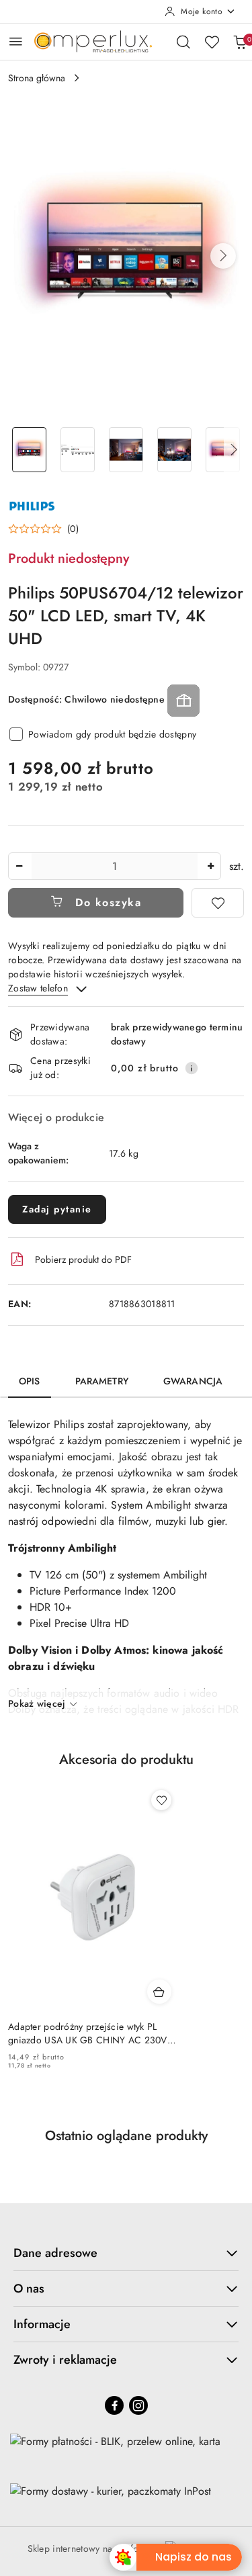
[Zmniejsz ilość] (19, 866)
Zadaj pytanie (57, 1209)
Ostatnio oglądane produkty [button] (126, 2136)
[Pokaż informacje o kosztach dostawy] (192, 1068)
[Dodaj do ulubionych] (218, 903)
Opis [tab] (30, 1381)
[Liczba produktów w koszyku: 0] (240, 42)
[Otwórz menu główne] (16, 41)
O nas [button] (29, 2289)
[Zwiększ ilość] (210, 866)
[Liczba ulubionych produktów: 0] (212, 42)
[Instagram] (138, 2405)
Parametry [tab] (102, 1381)
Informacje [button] (42, 2324)
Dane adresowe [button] (55, 2253)
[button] (223, 256)
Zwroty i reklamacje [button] (65, 2360)
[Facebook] (114, 2405)
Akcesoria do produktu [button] (126, 1760)
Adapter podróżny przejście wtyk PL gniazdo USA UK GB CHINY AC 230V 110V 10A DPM (88, 2033)
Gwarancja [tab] (193, 1381)
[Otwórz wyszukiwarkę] (183, 42)
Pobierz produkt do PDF (83, 1259)
